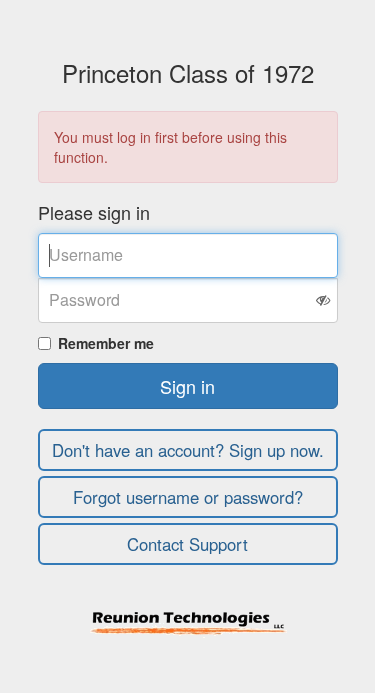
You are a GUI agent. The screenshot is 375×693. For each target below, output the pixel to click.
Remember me (106, 343)
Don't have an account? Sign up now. (188, 450)
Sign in (187, 386)
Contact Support (187, 544)
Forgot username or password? (188, 497)
